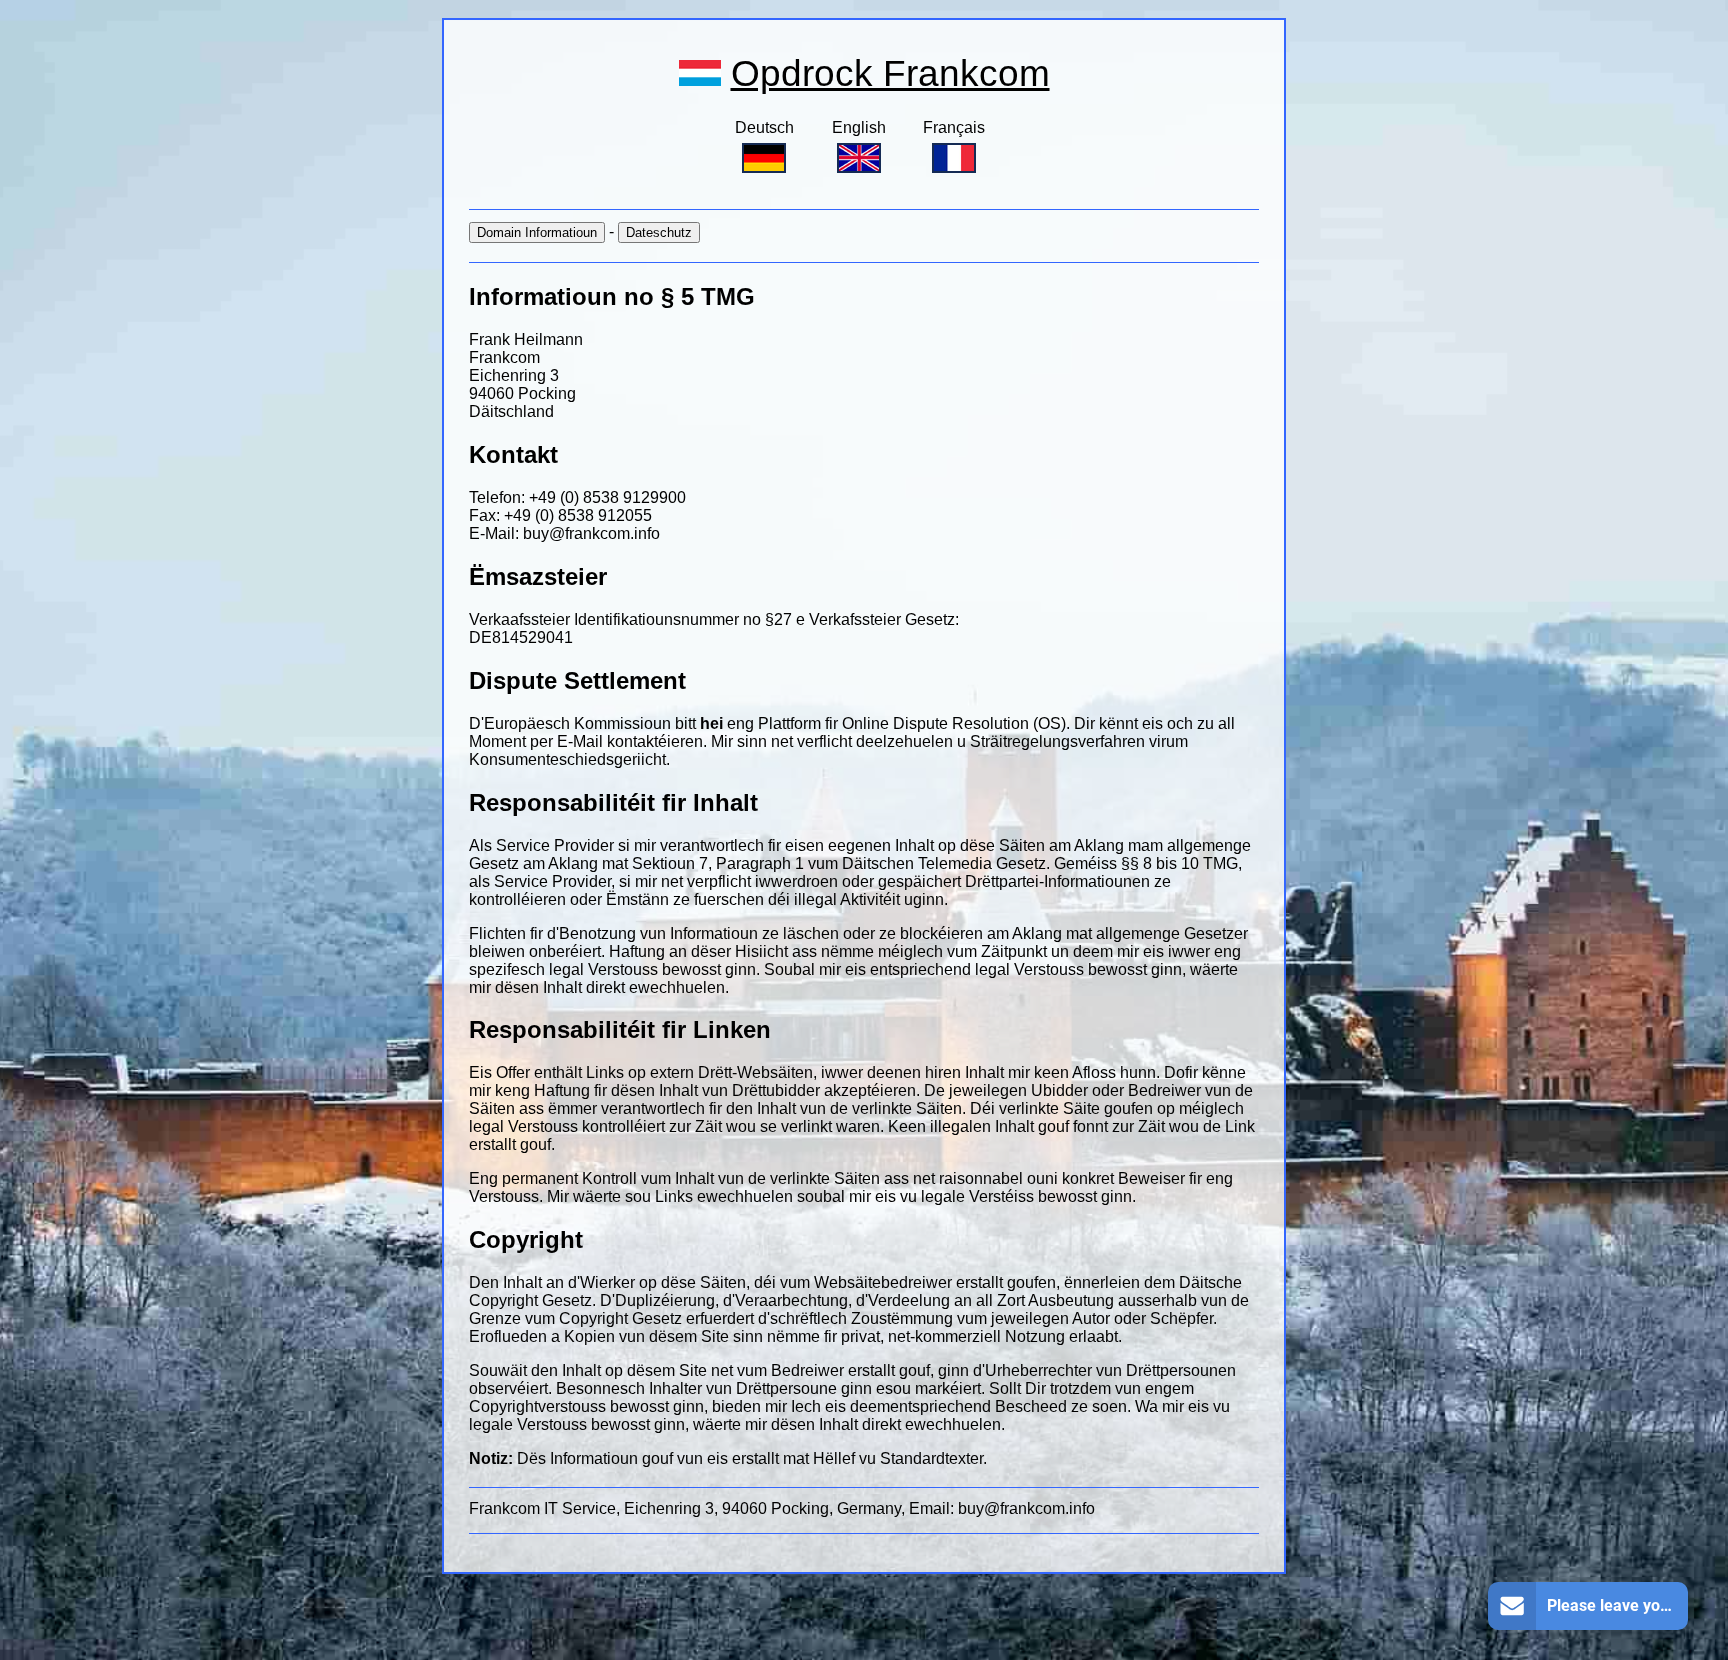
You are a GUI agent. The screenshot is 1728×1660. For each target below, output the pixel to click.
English (859, 127)
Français (954, 127)
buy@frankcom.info (591, 533)
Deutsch (764, 127)
